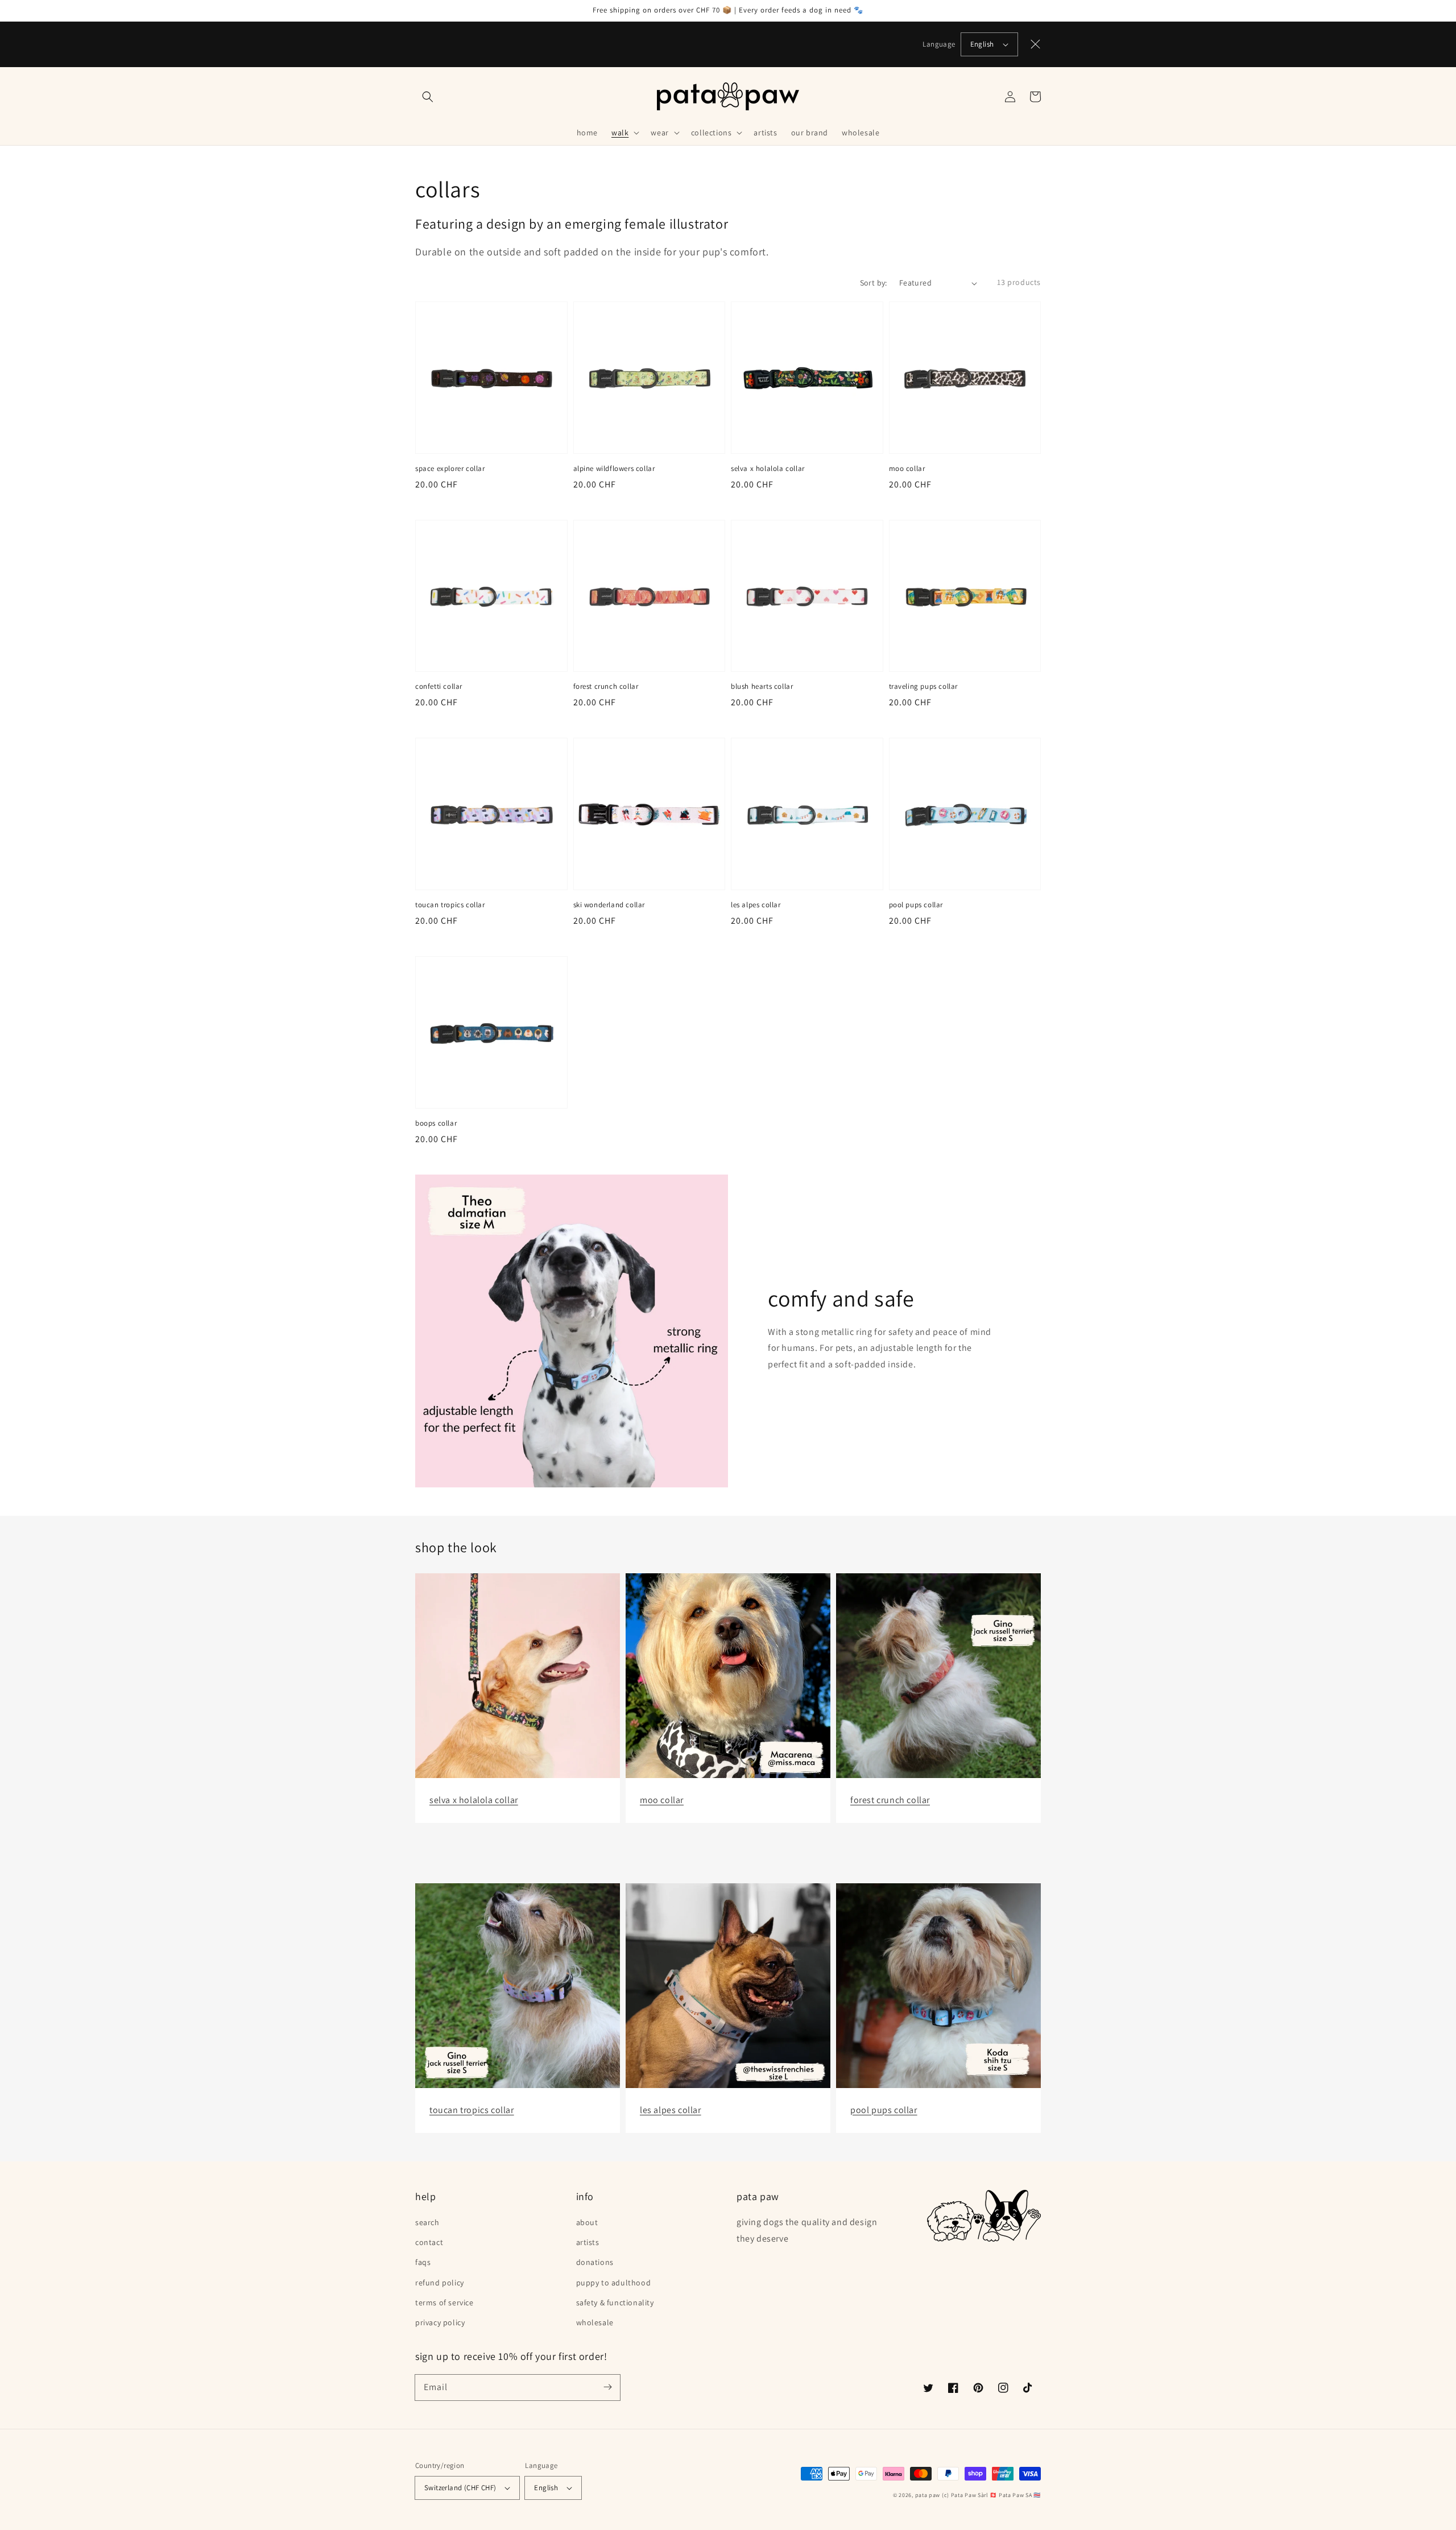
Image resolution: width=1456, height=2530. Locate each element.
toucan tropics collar (450, 905)
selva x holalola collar (768, 468)
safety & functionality (615, 2302)
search (427, 2222)
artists (588, 2242)
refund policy (440, 2283)
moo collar (907, 468)
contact (429, 2242)
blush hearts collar (762, 686)
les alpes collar (756, 905)
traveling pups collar (924, 686)
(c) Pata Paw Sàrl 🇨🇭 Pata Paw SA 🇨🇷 (991, 2495)
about (587, 2222)
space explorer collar (450, 468)
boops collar (436, 1123)
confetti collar (439, 686)
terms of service (444, 2302)
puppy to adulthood (614, 2283)
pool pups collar (916, 905)
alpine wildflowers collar (614, 468)
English (982, 44)
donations (595, 2262)
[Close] (1036, 44)
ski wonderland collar (609, 905)
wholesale (595, 2322)
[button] (428, 97)
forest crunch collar (606, 686)
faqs (423, 2262)
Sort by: (874, 283)
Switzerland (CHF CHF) (460, 2488)
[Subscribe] (607, 2387)
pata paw (928, 2495)
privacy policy (440, 2322)
